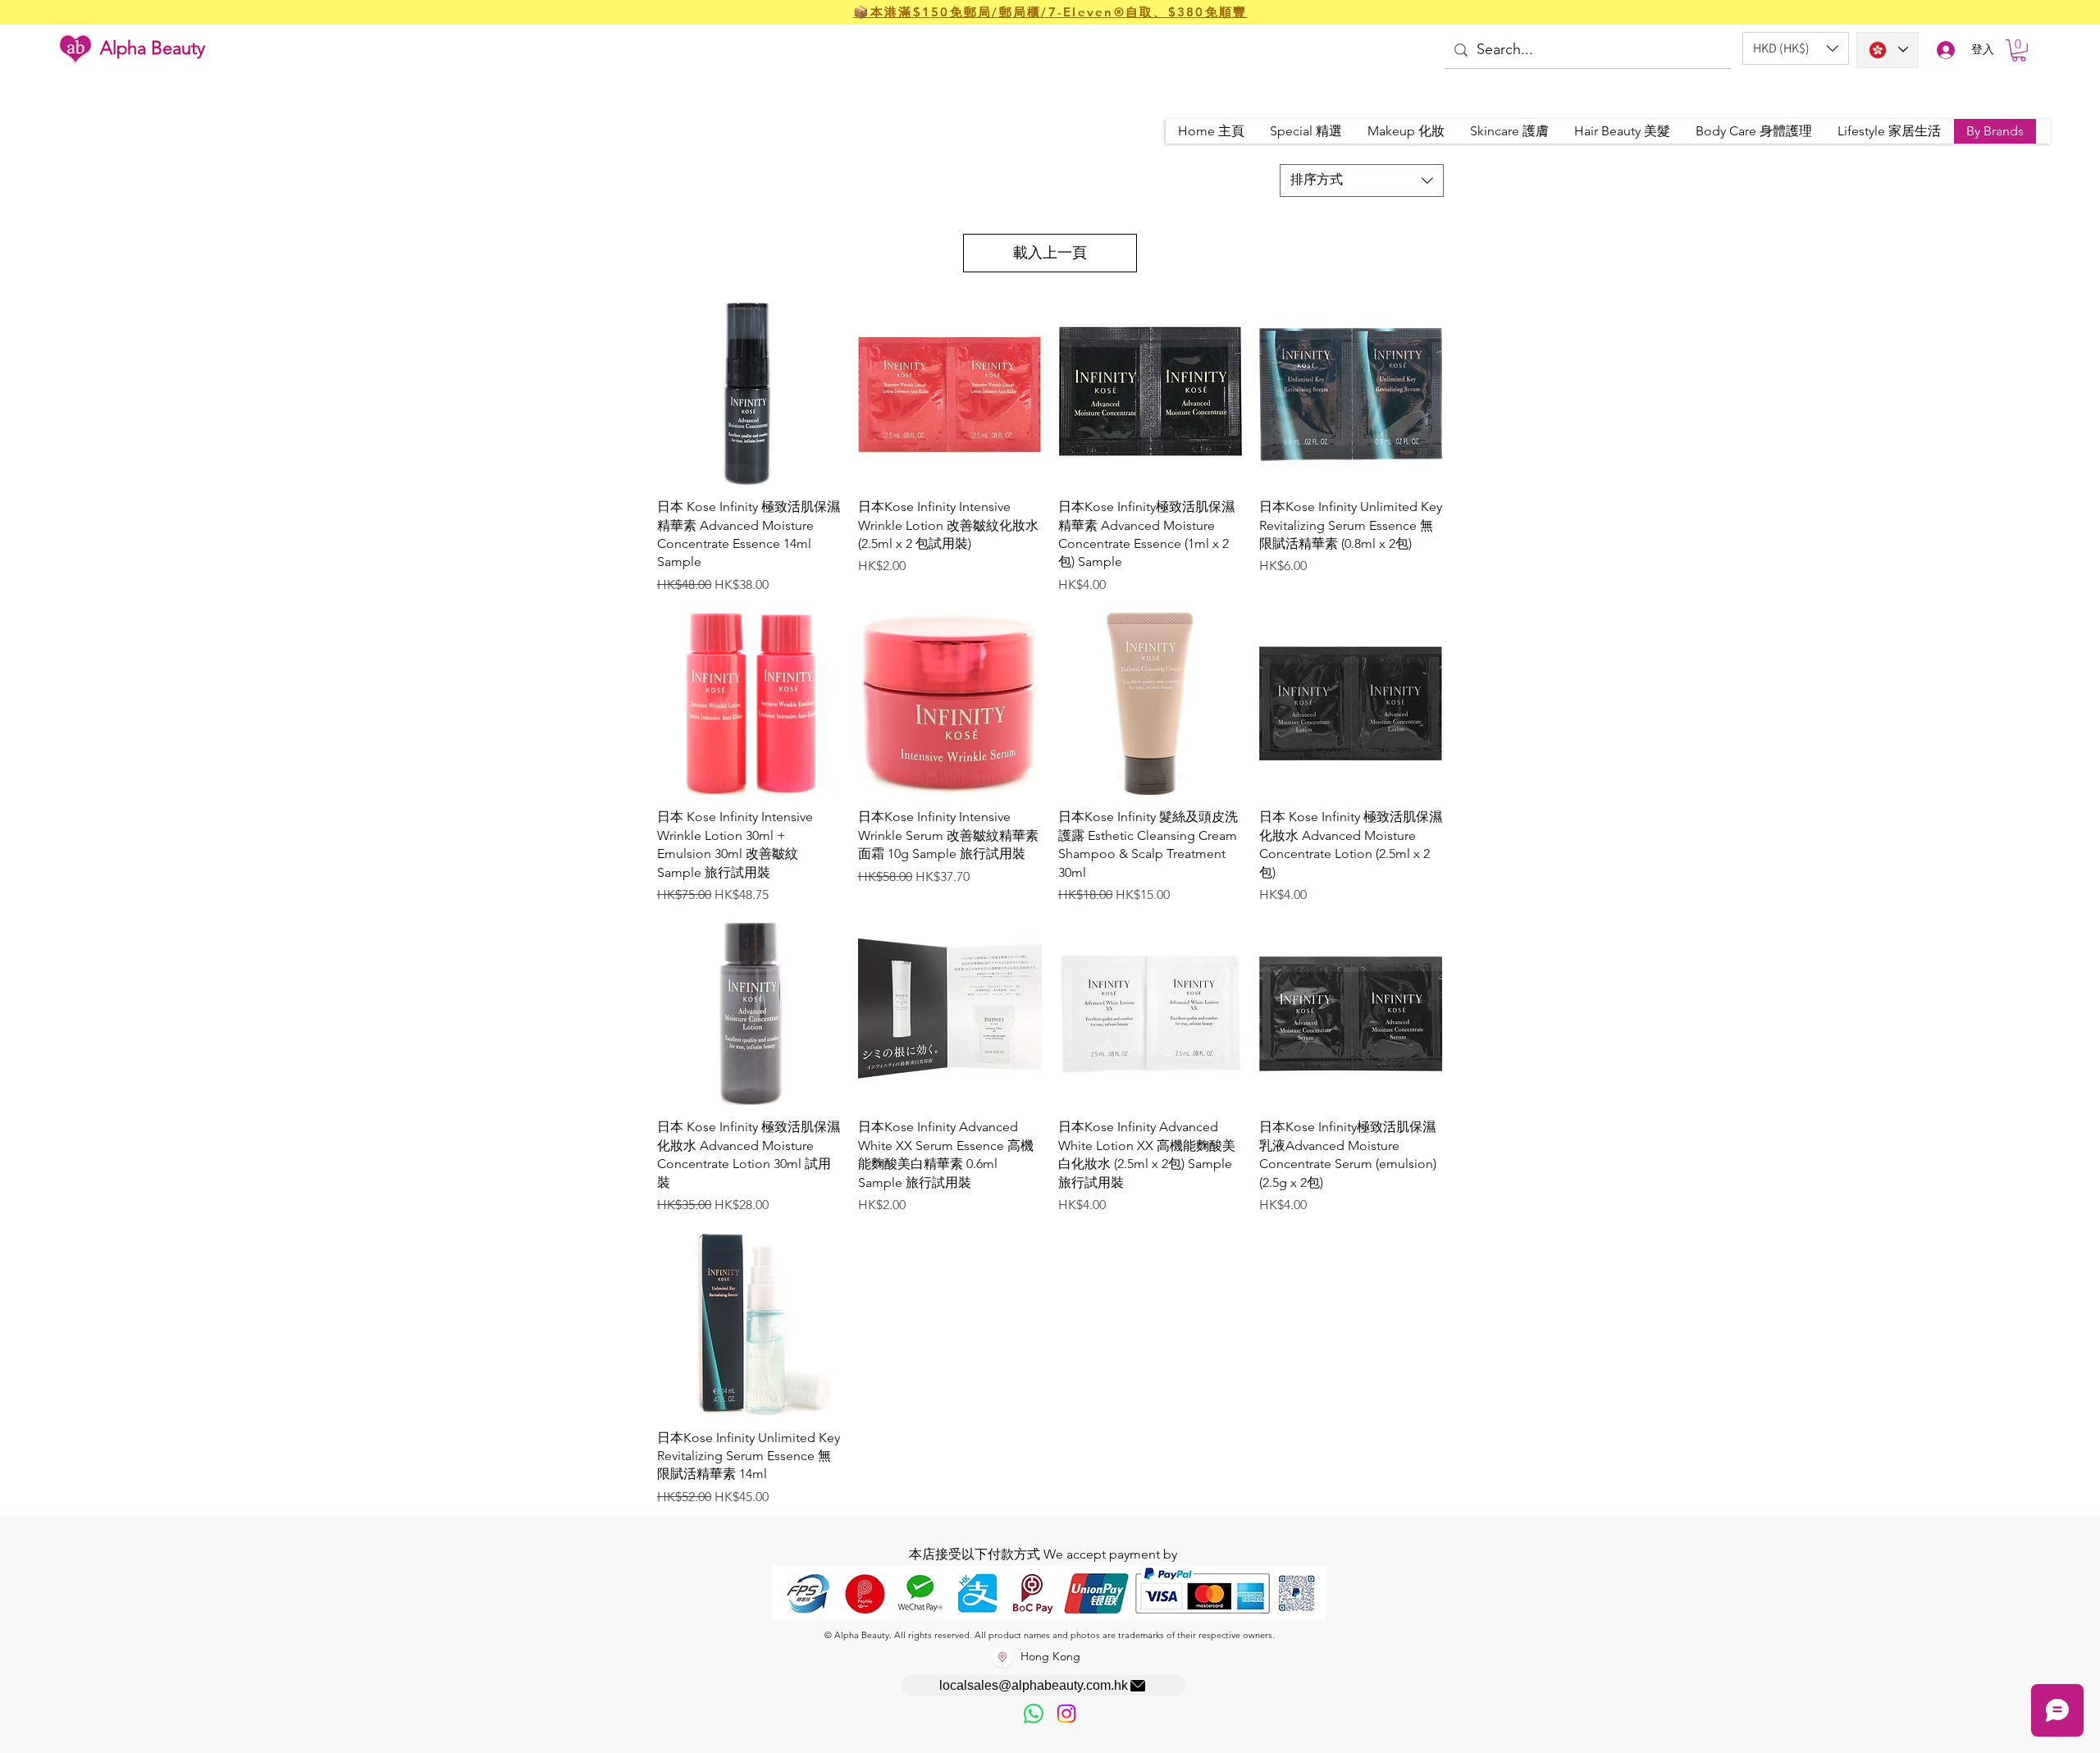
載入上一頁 (1050, 253)
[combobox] (1362, 180)
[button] (1796, 48)
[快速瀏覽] (749, 393)
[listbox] (1796, 48)
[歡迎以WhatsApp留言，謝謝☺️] (1034, 1714)
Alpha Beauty (153, 48)
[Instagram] (1066, 1714)
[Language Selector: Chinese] (1888, 50)
